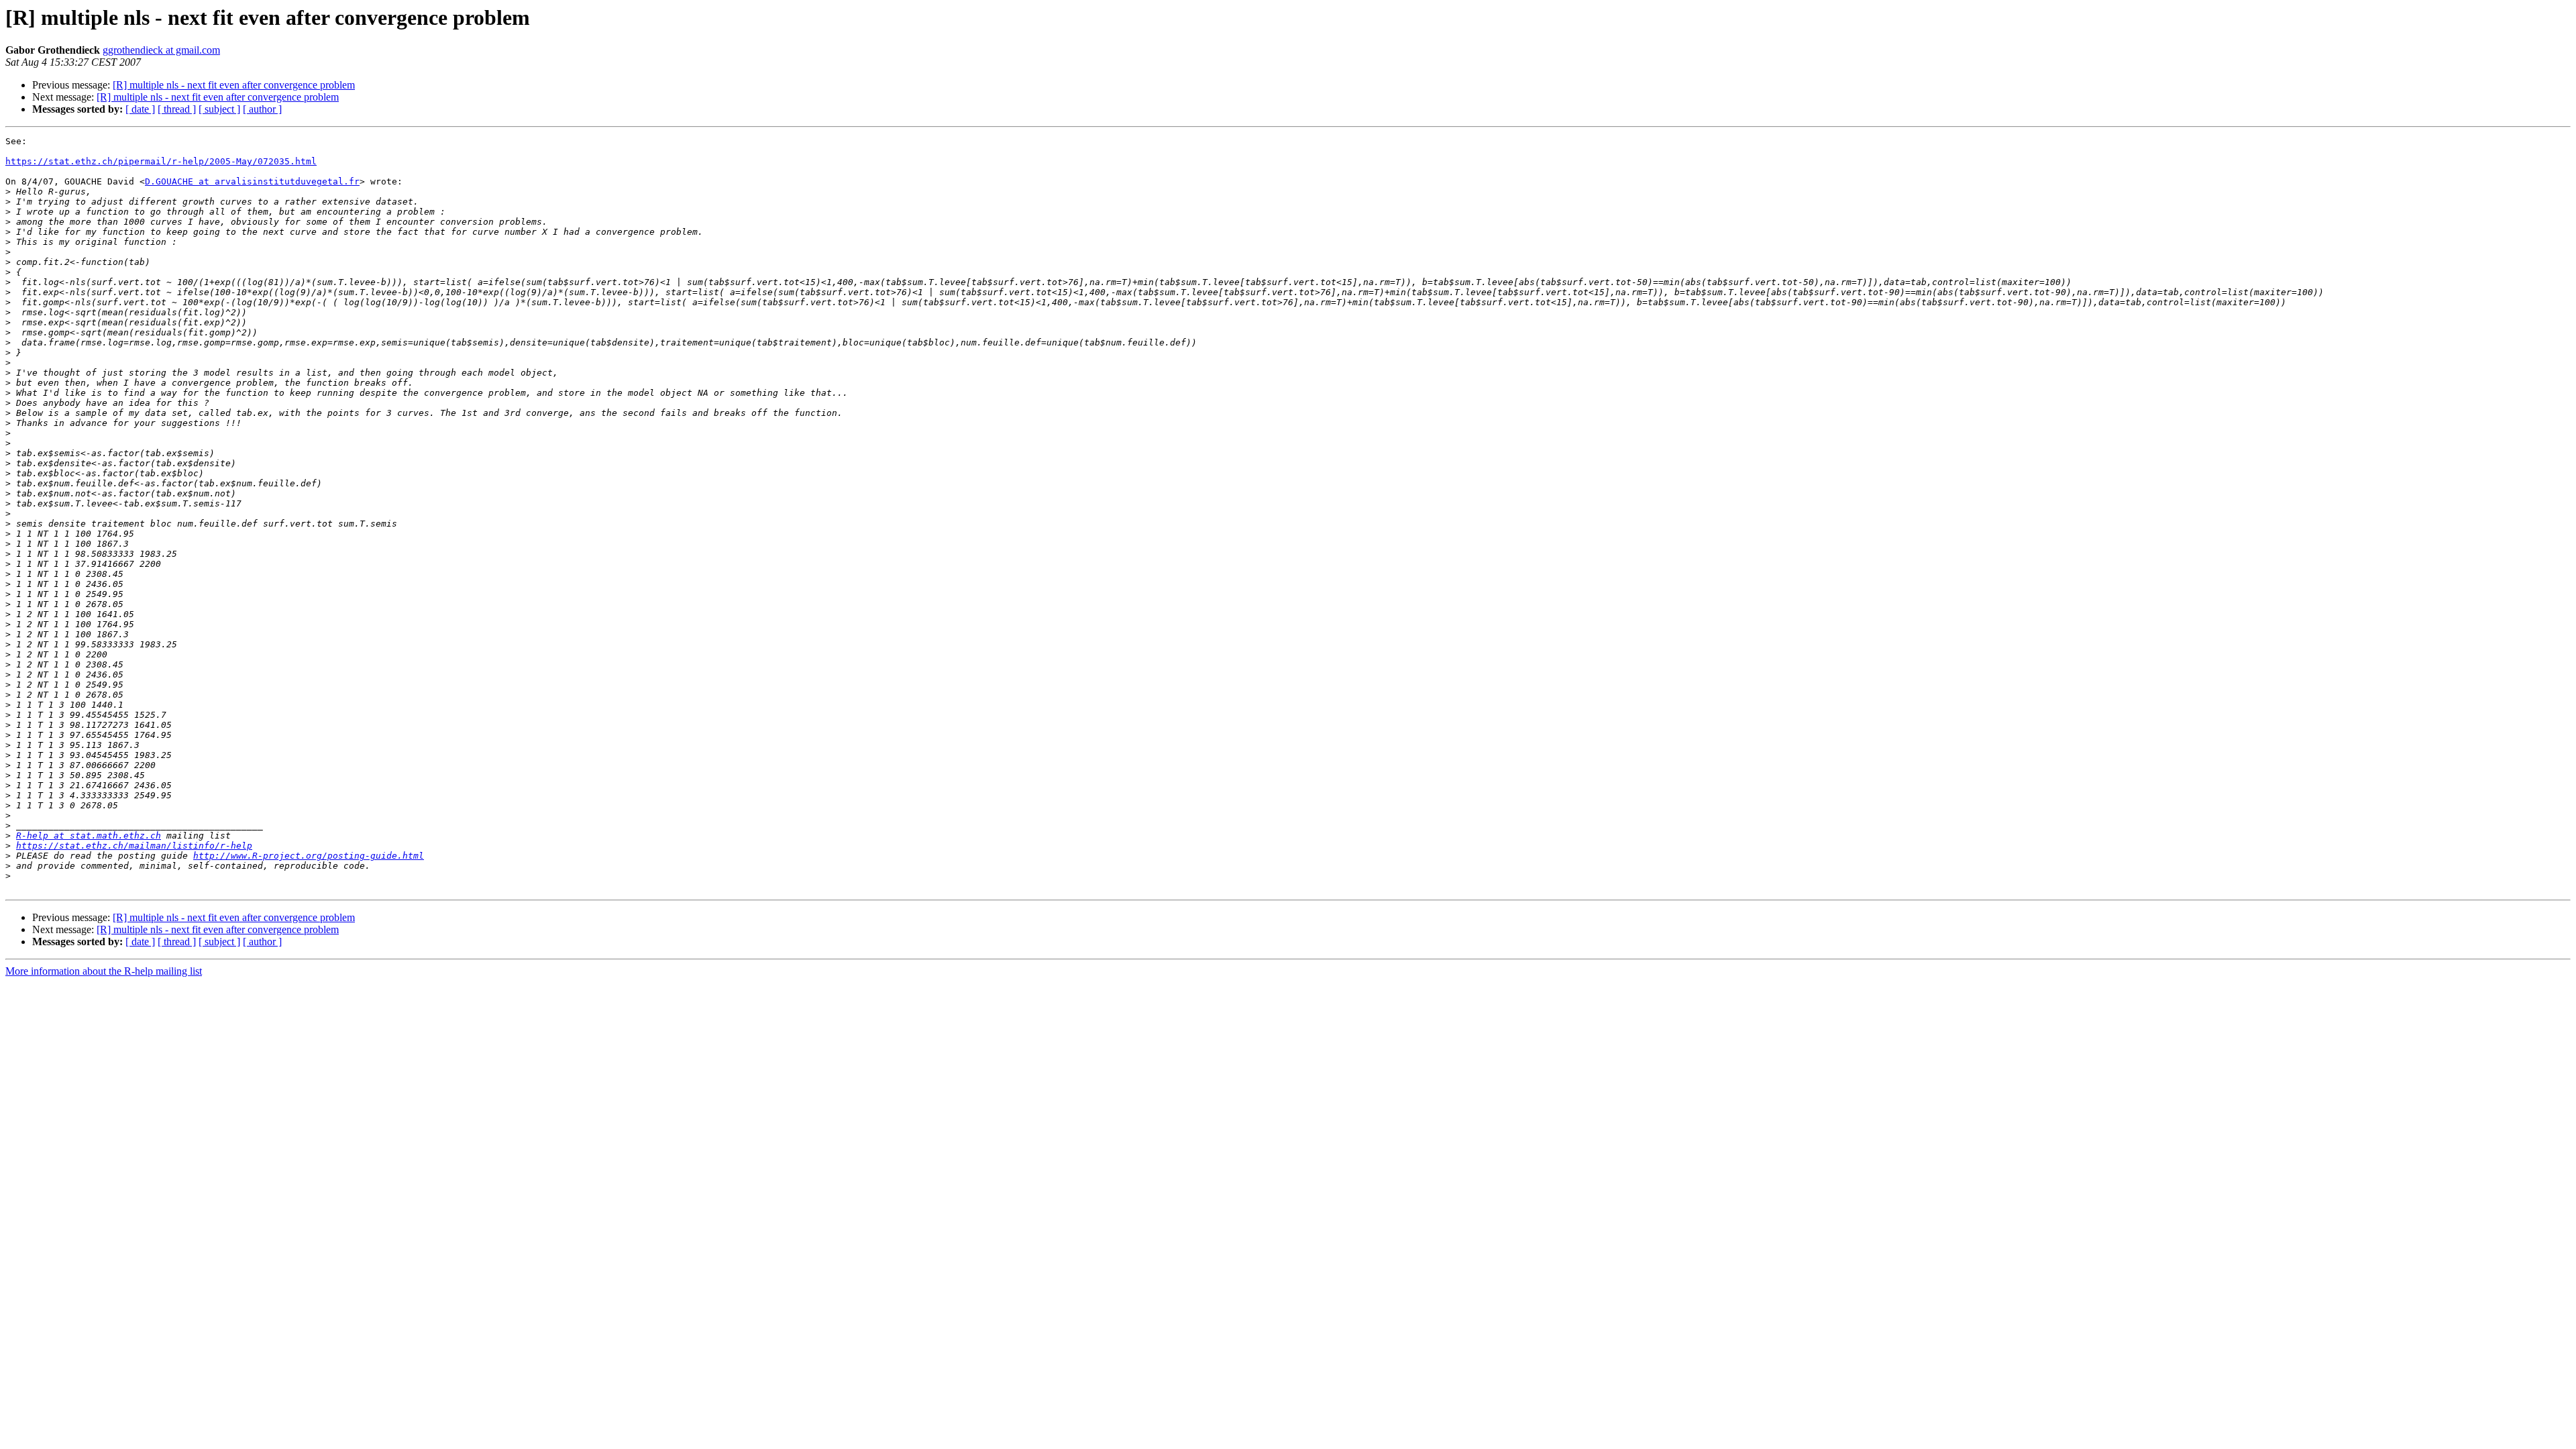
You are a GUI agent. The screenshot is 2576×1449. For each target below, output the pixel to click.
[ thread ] (177, 109)
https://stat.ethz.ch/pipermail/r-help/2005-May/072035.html (161, 161)
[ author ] (262, 109)
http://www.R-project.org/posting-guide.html (309, 856)
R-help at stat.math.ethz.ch (89, 836)
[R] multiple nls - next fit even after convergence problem (234, 85)
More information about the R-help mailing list (104, 971)
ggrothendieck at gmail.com (161, 50)
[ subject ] (219, 109)
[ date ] (140, 109)
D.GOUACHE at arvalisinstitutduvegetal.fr (252, 181)
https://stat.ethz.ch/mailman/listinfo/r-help (134, 846)
